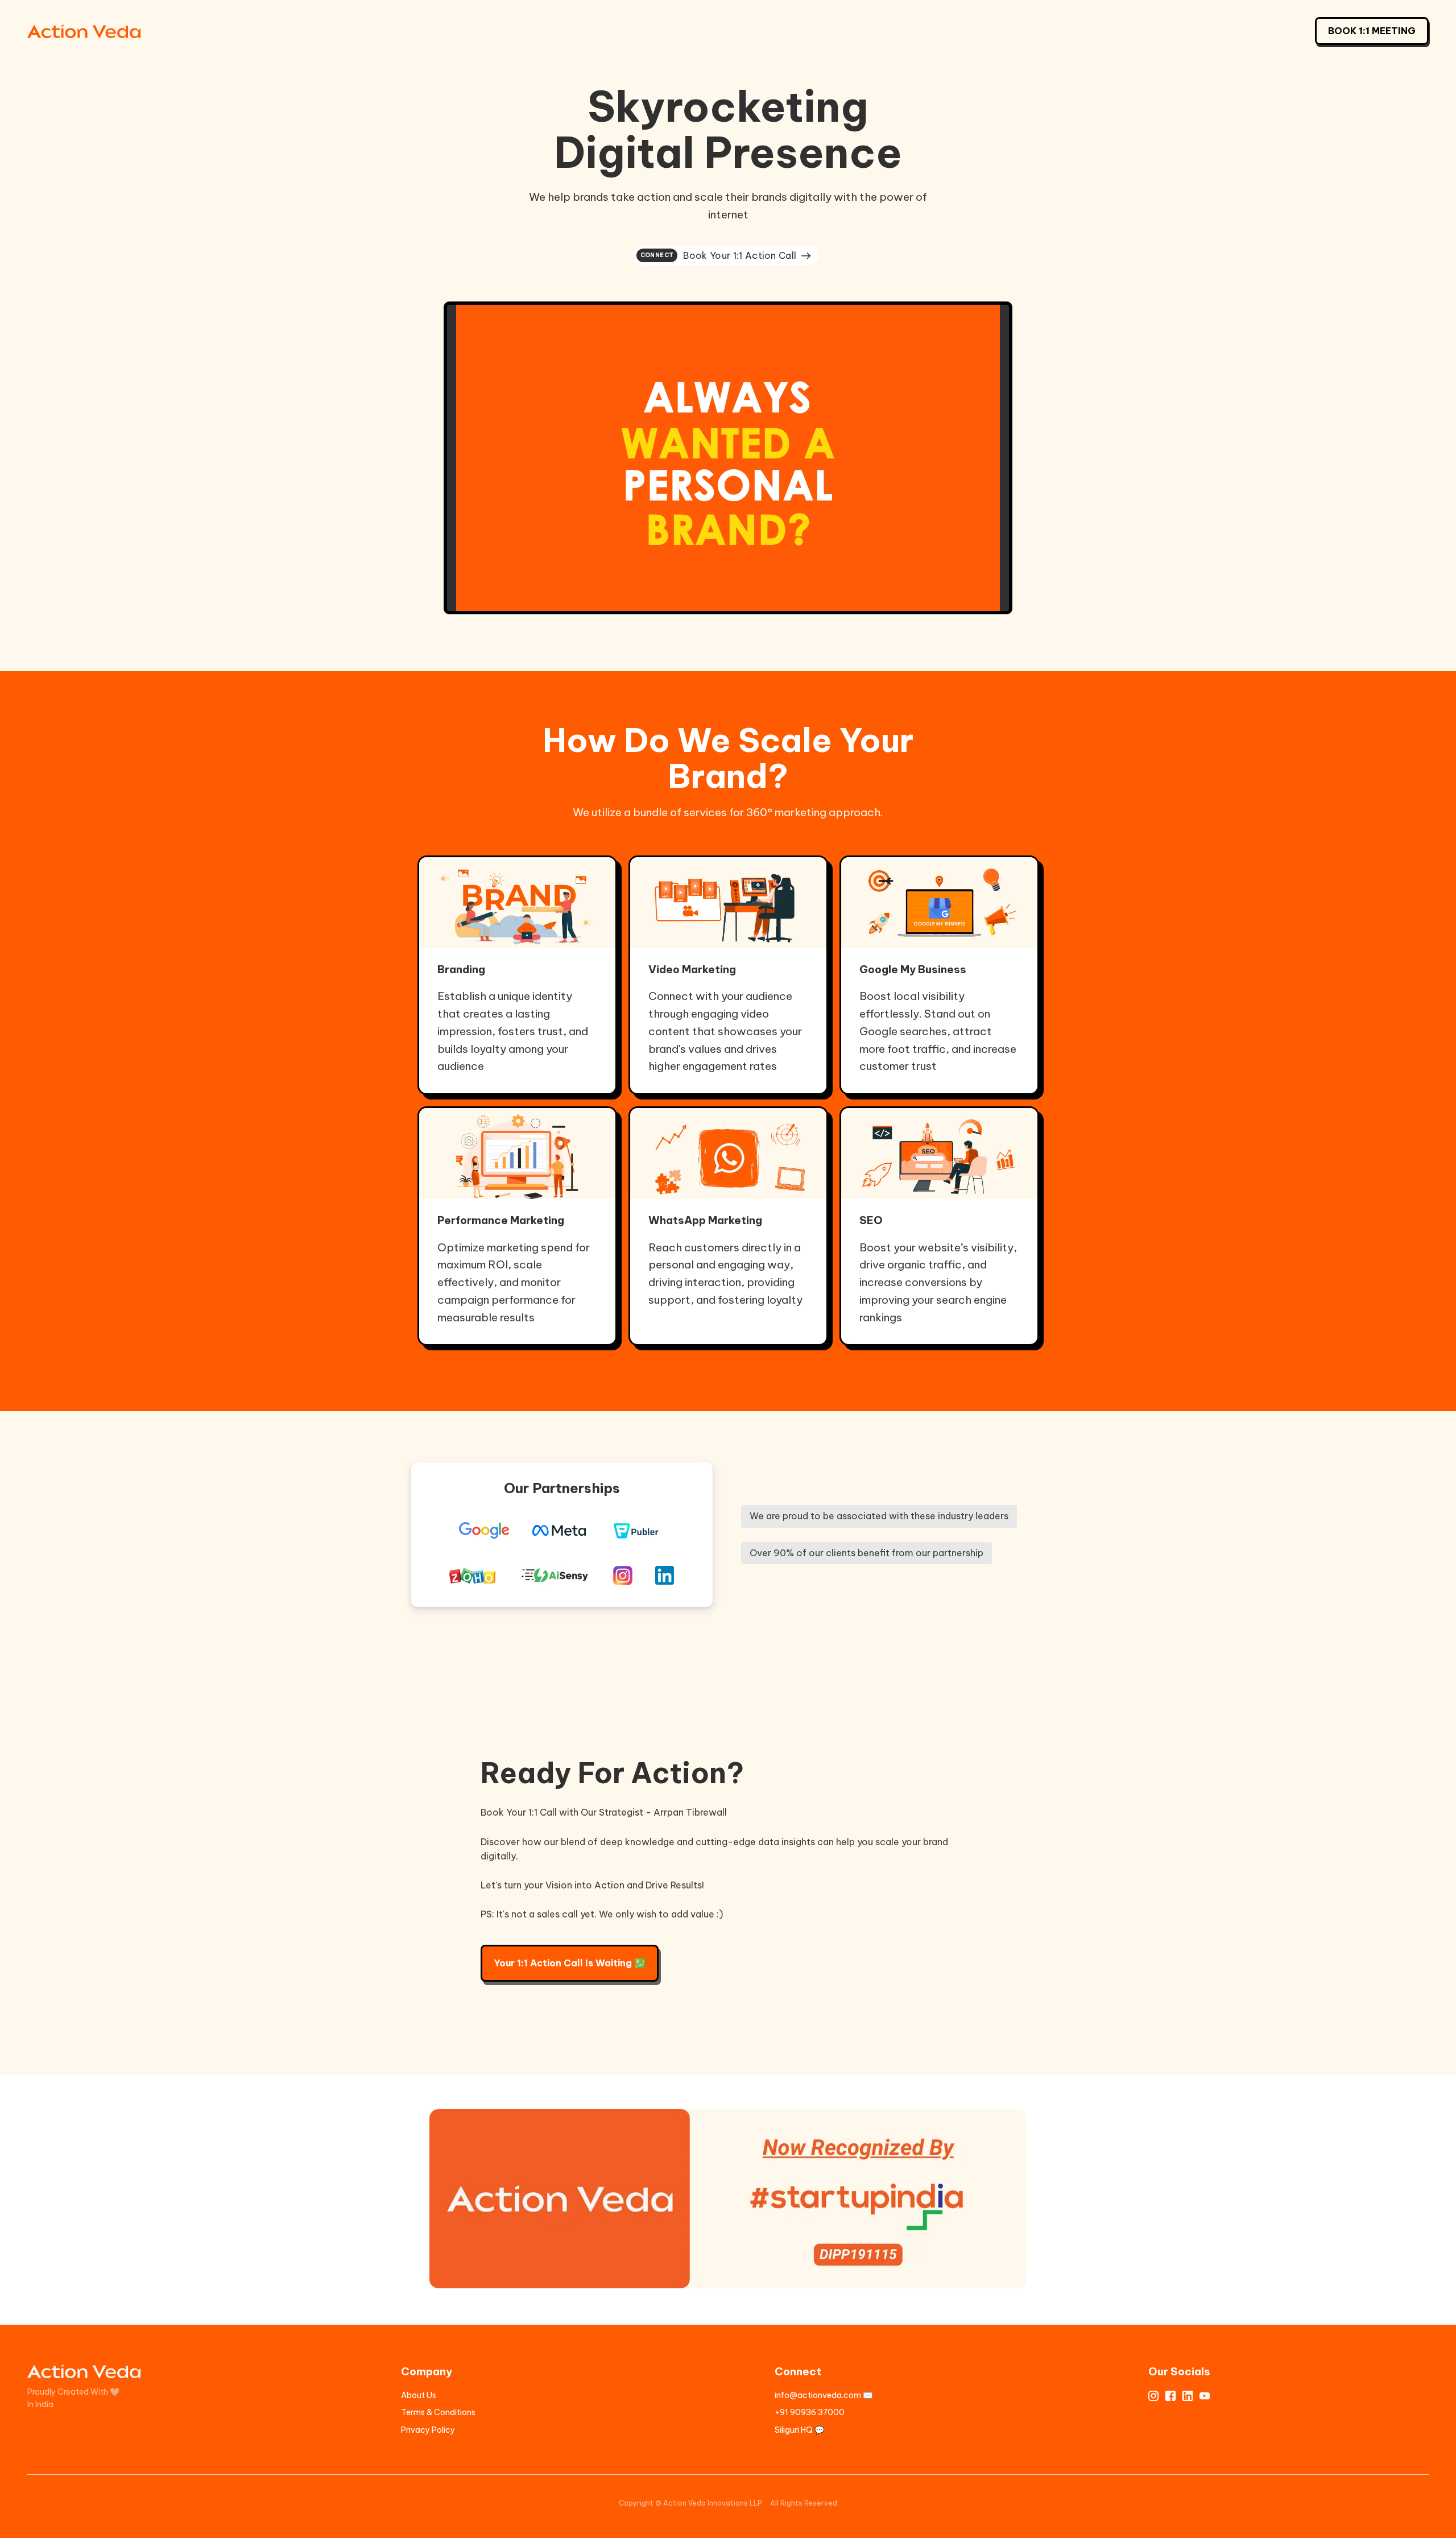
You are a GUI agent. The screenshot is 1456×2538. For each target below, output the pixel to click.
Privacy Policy (428, 2430)
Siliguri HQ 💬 (799, 2430)
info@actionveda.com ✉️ (824, 2395)
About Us (419, 2395)
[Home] (87, 31)
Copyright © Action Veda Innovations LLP (690, 2503)
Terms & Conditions (438, 2412)
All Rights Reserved (804, 2503)
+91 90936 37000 (810, 2412)
